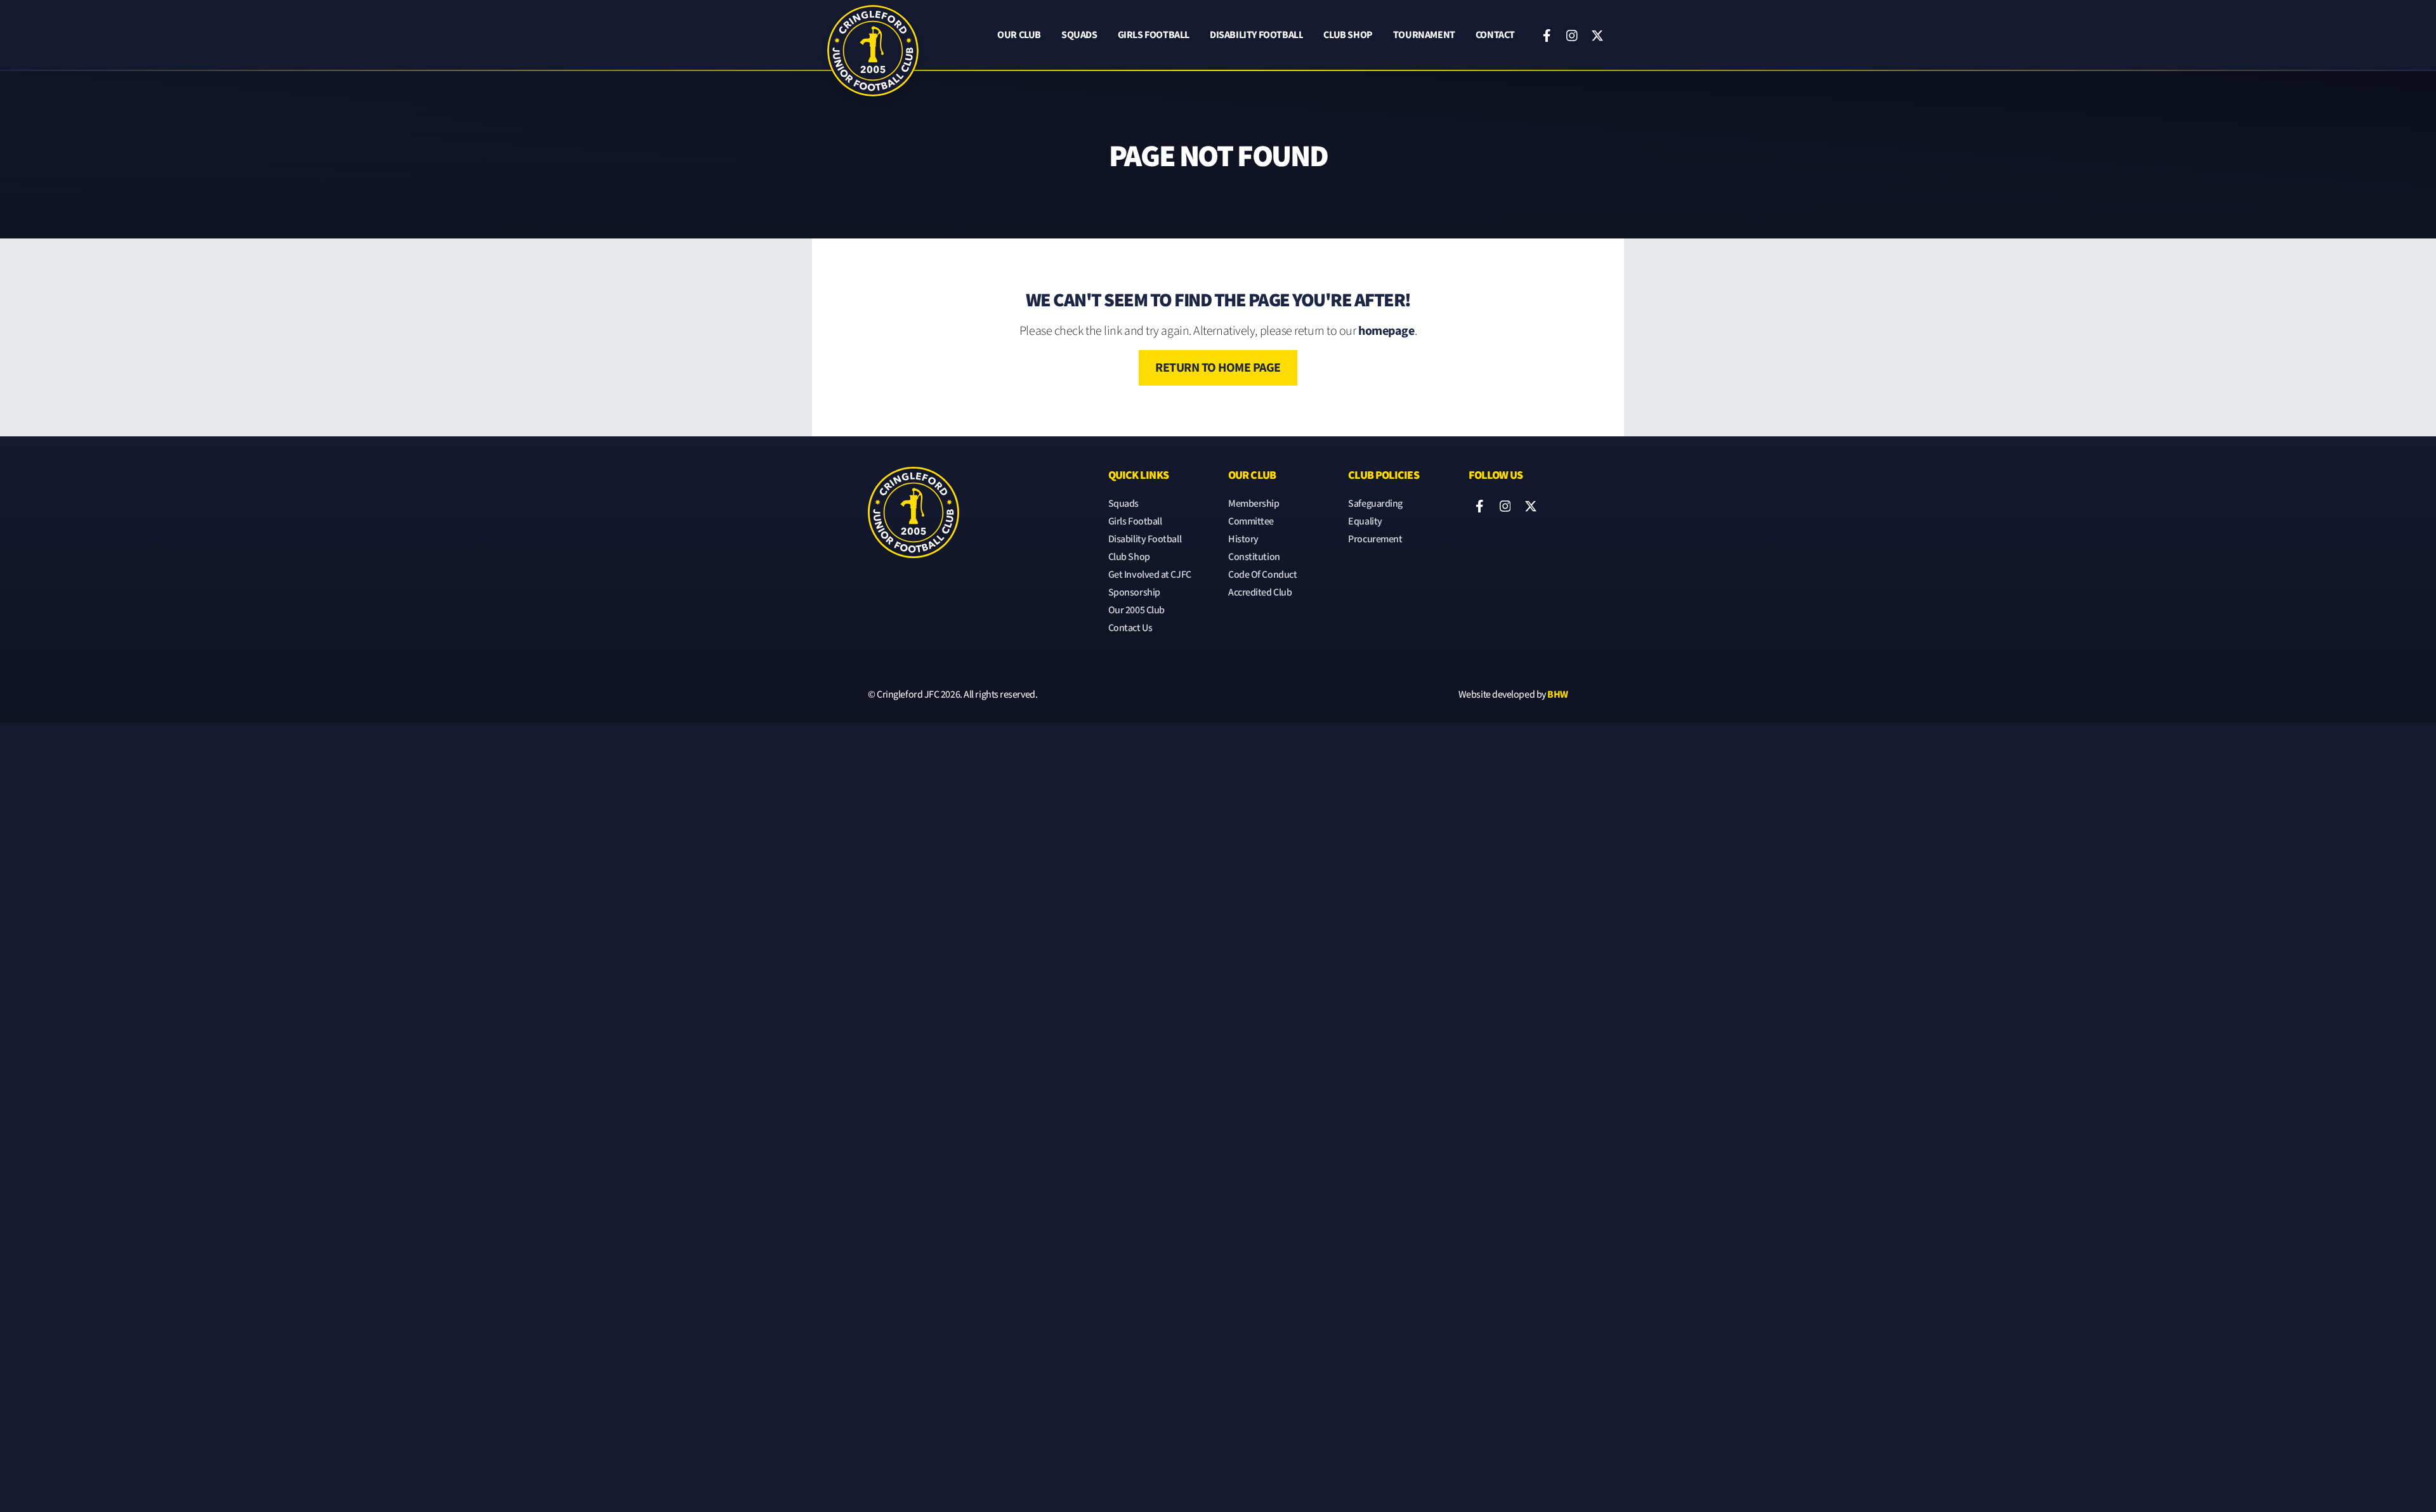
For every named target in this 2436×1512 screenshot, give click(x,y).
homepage (1386, 331)
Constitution (1254, 557)
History (1243, 539)
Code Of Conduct (1262, 575)
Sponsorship (1134, 593)
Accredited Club (1260, 593)
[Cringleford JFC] (873, 36)
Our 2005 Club (1136, 610)
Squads (1079, 35)
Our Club (1019, 35)
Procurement (1375, 539)
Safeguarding (1375, 504)
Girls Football (1154, 35)
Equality (1365, 522)
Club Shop (1348, 35)
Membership (1254, 504)
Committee (1251, 522)
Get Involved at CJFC (1150, 575)
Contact (1495, 35)
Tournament (1424, 35)
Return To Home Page (1218, 368)
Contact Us (1130, 628)
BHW (1558, 695)
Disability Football (1256, 35)
